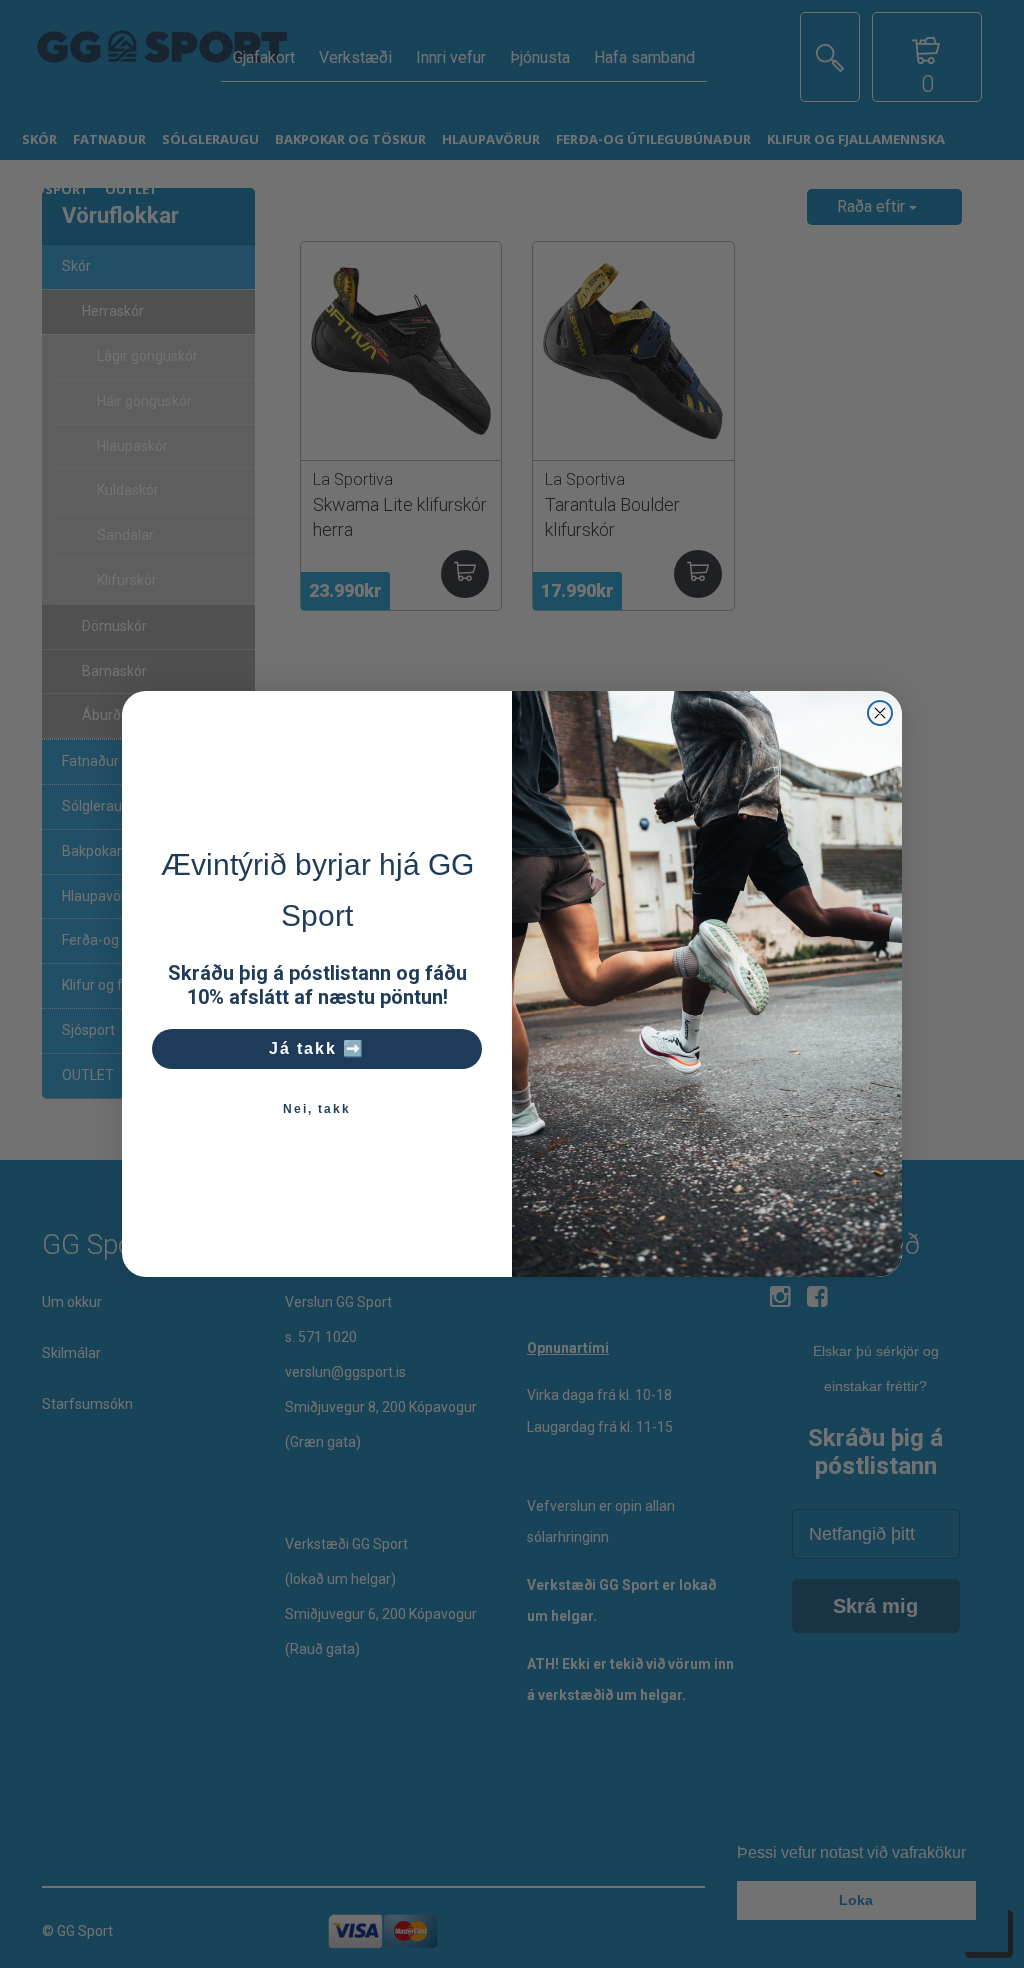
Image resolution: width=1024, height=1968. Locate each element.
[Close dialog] (880, 713)
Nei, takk (317, 1109)
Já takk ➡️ (317, 1048)
